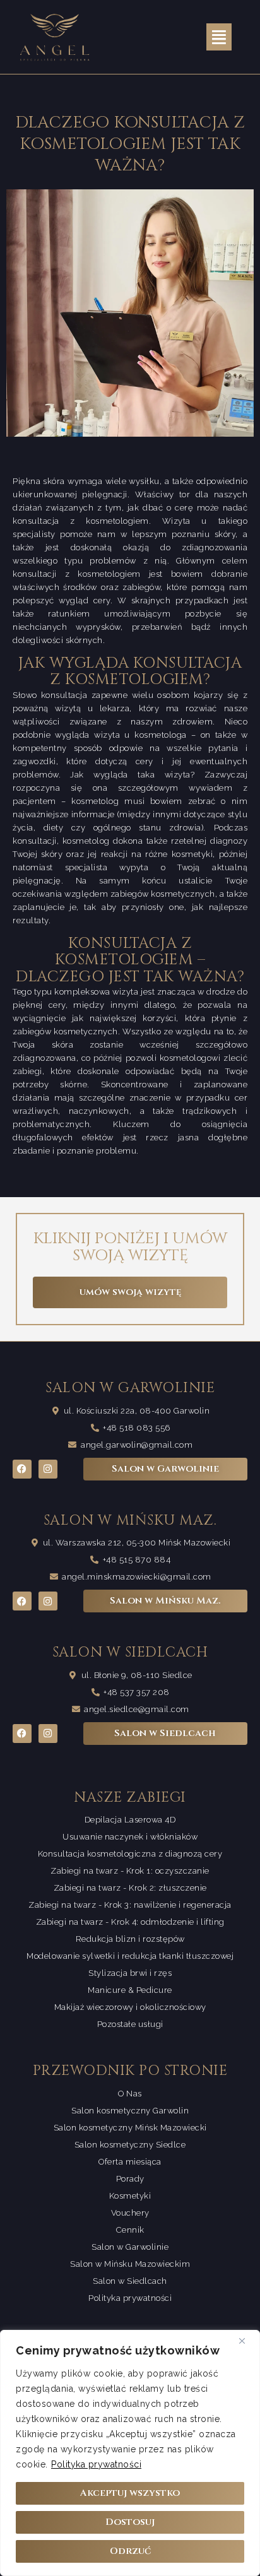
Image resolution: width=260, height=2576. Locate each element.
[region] (130, 2453)
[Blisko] (247, 2341)
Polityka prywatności (96, 2464)
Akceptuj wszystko (130, 2493)
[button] (219, 37)
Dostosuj (130, 2522)
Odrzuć (130, 2551)
